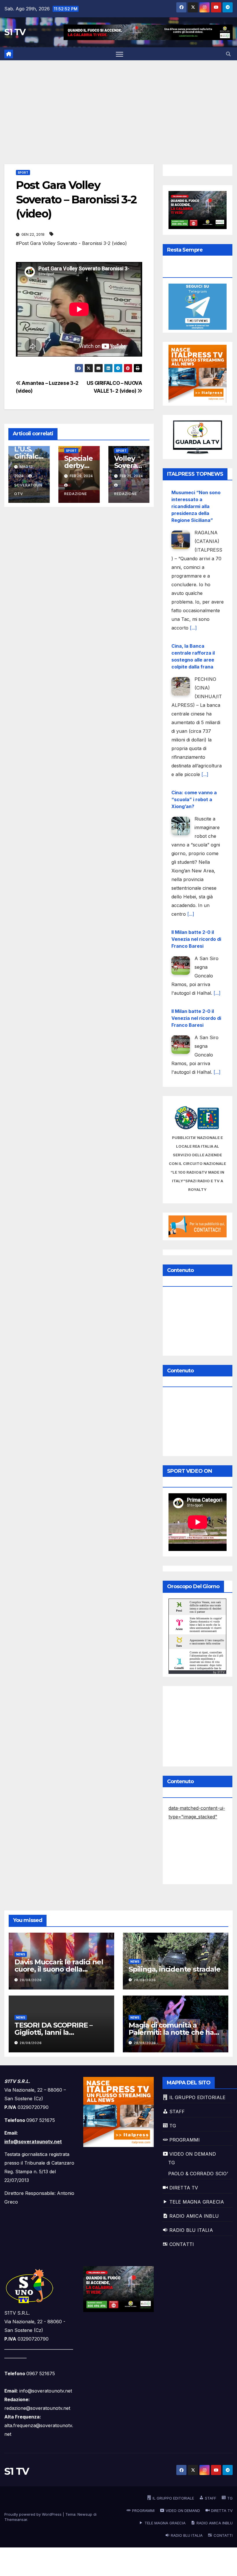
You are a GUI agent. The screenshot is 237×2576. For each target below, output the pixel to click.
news (21, 1954)
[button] (228, 54)
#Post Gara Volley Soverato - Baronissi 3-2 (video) (71, 243)
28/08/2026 (31, 1980)
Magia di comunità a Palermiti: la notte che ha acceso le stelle (171, 2032)
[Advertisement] (118, 104)
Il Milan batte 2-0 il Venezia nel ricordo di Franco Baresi (196, 939)
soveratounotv (28, 489)
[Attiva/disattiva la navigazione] (120, 54)
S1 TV (15, 32)
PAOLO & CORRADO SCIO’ (198, 2174)
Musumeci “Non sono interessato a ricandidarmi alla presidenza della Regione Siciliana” (196, 506)
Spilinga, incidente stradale (174, 1969)
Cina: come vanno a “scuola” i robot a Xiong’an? (194, 799)
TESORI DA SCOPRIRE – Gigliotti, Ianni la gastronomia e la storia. (54, 2032)
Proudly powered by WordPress (34, 2514)
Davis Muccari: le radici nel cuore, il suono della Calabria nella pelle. (59, 1969)
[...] (193, 628)
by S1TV (219, 1672)
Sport (23, 173)
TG (172, 2163)
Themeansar (16, 2519)
